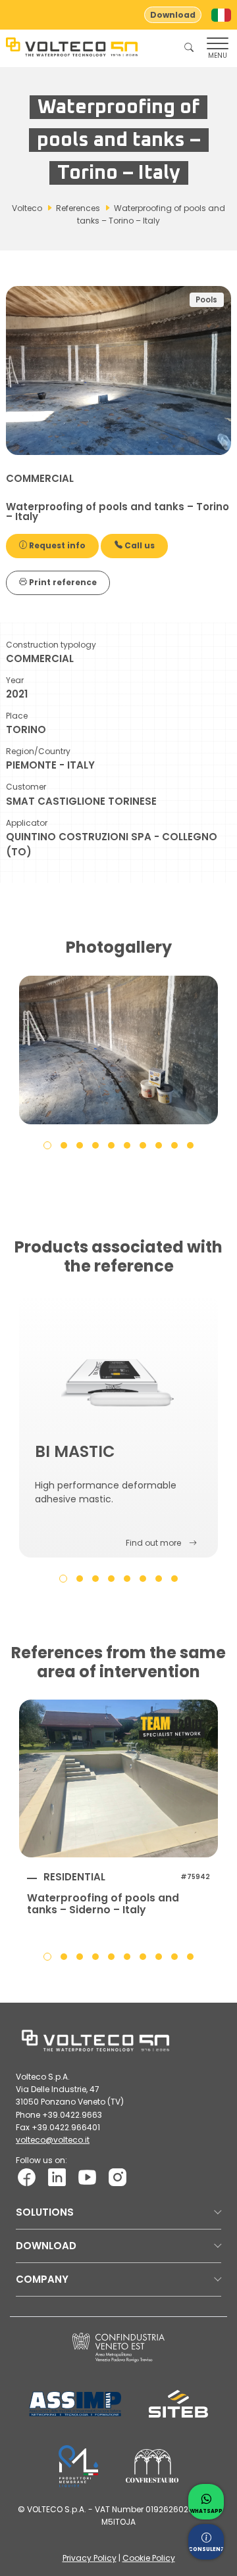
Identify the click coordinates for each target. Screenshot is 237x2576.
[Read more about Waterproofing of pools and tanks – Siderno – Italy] (118, 1778)
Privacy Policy (90, 2558)
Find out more (153, 1543)
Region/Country (38, 751)
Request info (56, 545)
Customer (26, 787)
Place (17, 716)
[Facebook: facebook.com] (27, 2177)
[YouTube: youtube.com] (87, 2177)
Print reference (62, 582)
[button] (47, 1145)
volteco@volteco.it (53, 2140)
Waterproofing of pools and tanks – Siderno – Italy (103, 1904)
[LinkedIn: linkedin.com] (57, 2177)
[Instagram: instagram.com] (118, 2177)
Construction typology (51, 645)
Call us (139, 545)
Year (15, 680)
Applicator (27, 823)
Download (173, 15)
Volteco (27, 208)
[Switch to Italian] (221, 15)
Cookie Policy (149, 2558)
